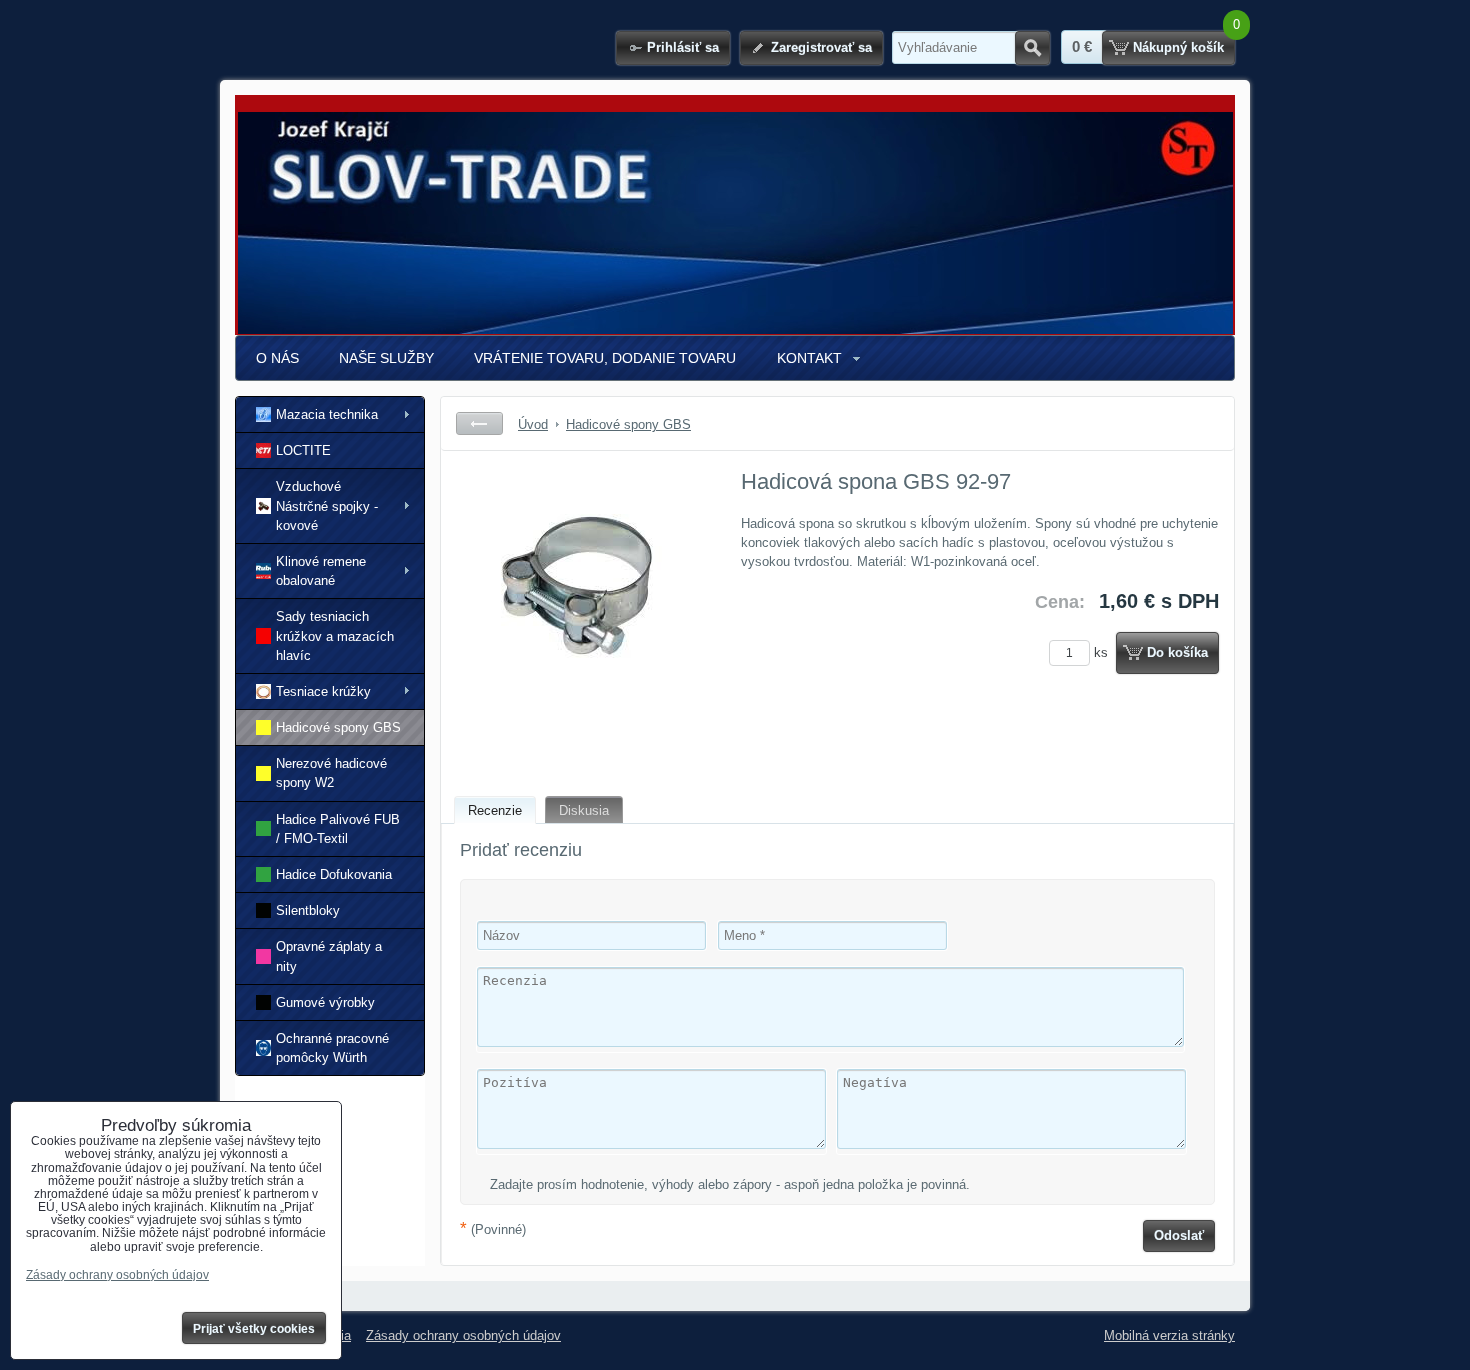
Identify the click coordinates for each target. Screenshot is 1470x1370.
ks (1103, 652)
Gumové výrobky (325, 1002)
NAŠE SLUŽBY (386, 358)
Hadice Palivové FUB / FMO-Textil (338, 829)
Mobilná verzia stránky (1169, 1335)
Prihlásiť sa (683, 47)
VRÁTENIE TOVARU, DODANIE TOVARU (605, 358)
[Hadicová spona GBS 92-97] (581, 616)
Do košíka (1177, 652)
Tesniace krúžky (323, 691)
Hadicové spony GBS (338, 727)
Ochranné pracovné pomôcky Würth (332, 1048)
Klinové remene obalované (321, 571)
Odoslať (1179, 1235)
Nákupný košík (1178, 47)
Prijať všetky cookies (254, 1329)
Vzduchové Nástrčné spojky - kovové (327, 505)
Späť (479, 423)
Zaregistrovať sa (821, 47)
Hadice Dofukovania (334, 874)
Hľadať (1032, 48)
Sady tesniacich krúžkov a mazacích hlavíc (335, 635)
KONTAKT (809, 358)
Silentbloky (308, 910)
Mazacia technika (327, 414)
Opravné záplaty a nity (329, 956)
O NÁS (277, 358)
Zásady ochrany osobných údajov (463, 1335)
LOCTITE (303, 450)
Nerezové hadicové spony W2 (331, 773)
